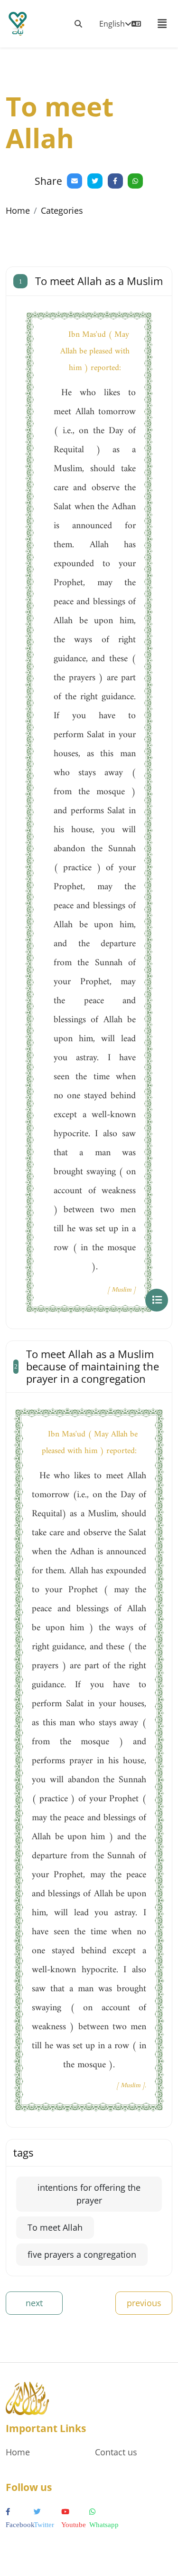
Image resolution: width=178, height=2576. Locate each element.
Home (18, 210)
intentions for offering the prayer (89, 2194)
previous (144, 2303)
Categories (62, 210)
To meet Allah (55, 2227)
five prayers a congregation (82, 2254)
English (112, 24)
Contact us (116, 2452)
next (34, 2303)
